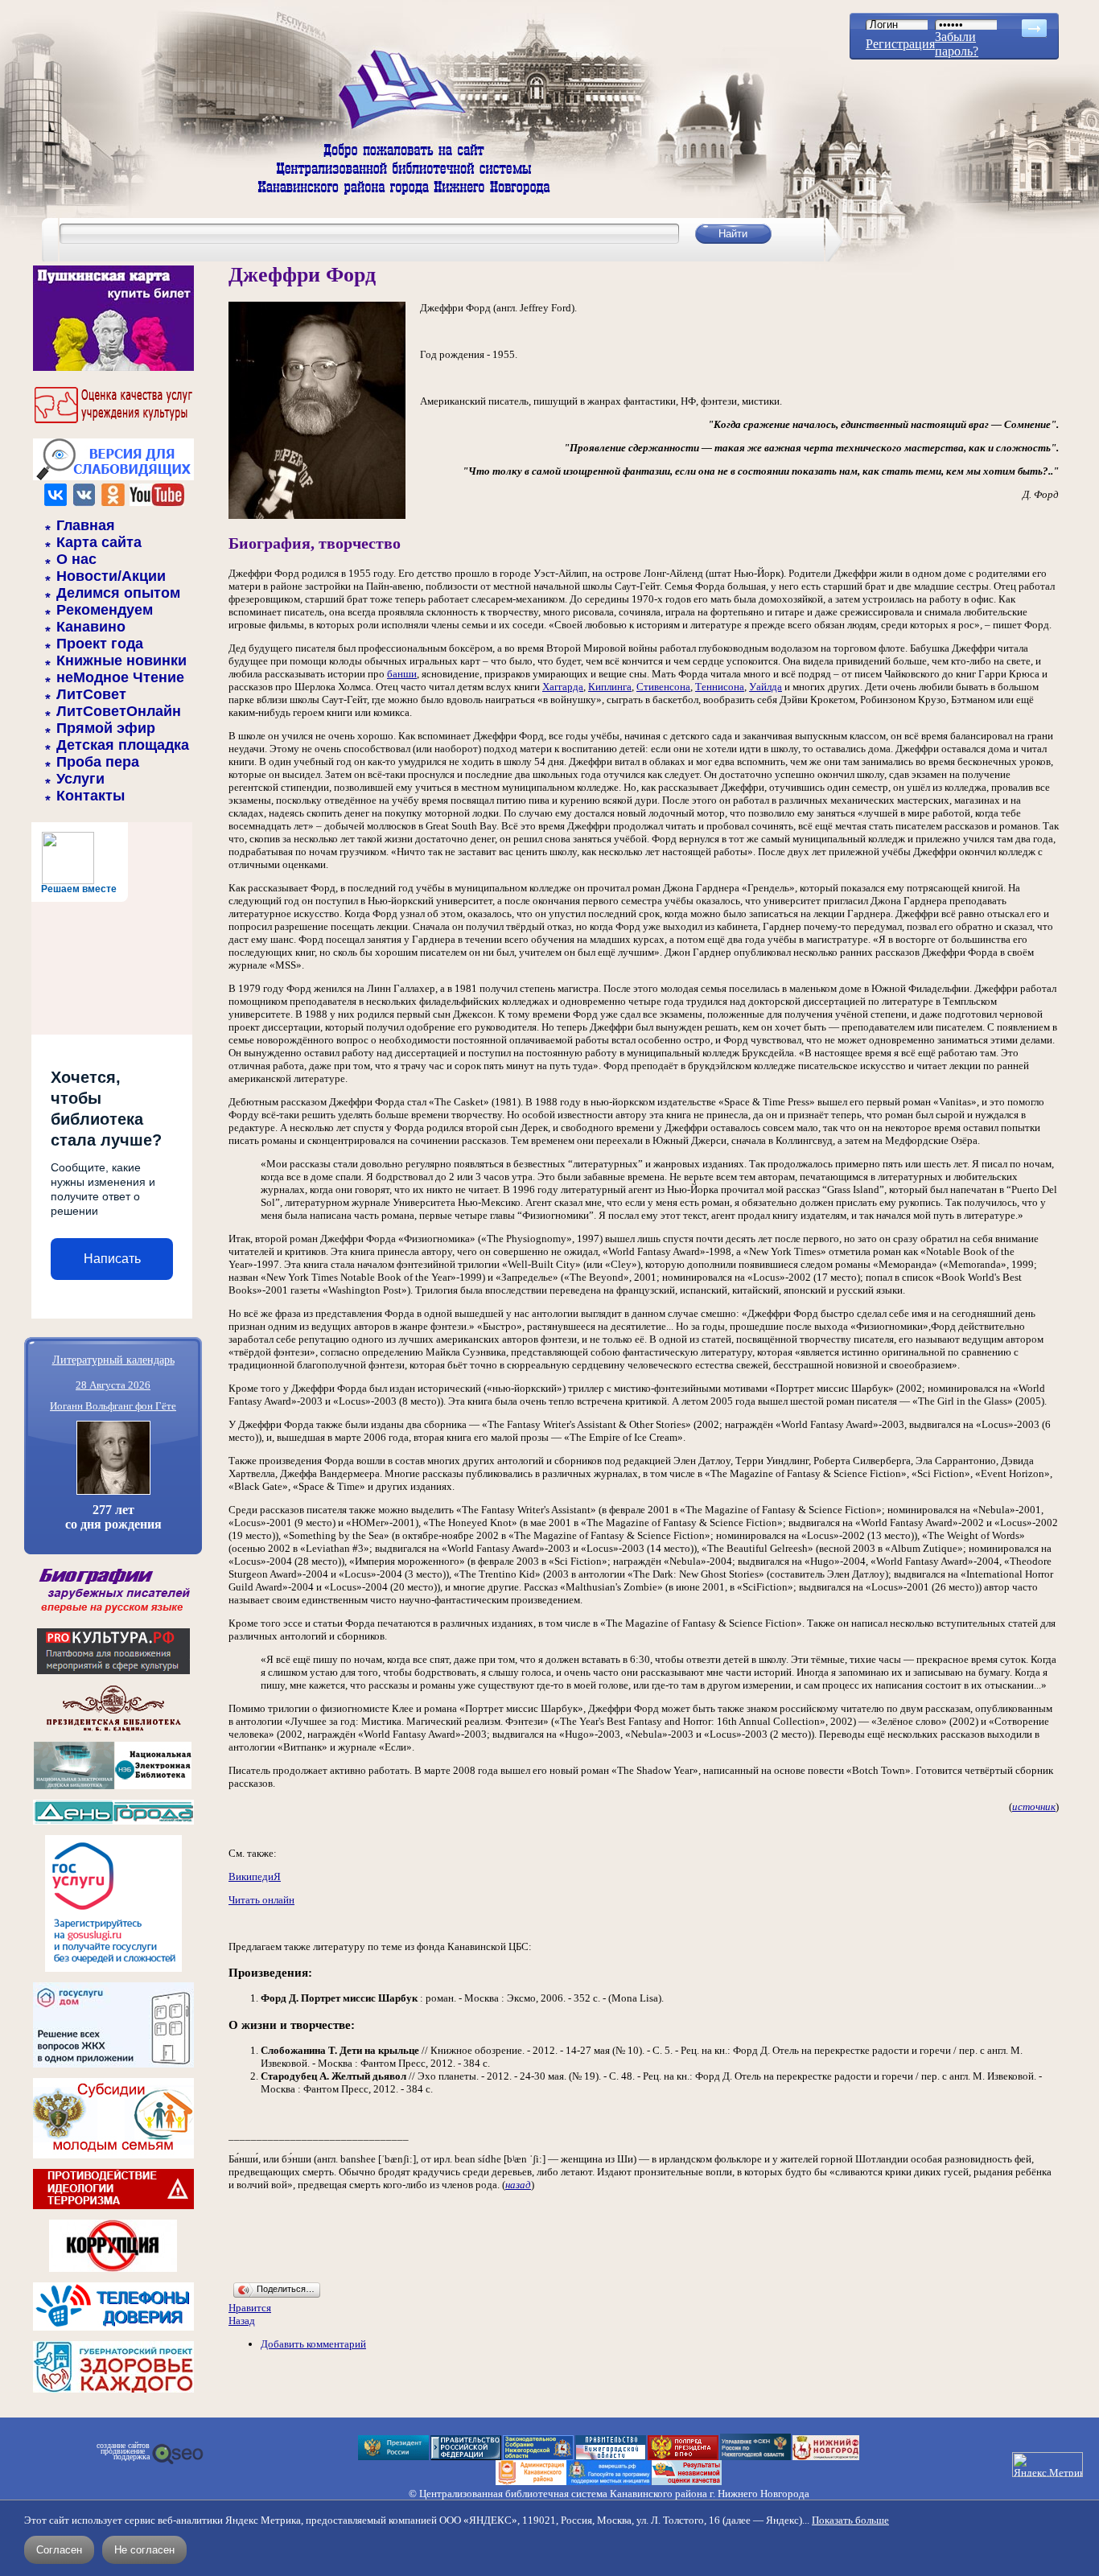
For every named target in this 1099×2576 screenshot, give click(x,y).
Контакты (91, 796)
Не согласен (144, 2550)
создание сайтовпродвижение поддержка (123, 2451)
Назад (242, 2321)
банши (402, 674)
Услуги (80, 779)
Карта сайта (99, 542)
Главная (86, 525)
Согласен (59, 2550)
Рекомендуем (105, 610)
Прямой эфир (106, 728)
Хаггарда (563, 687)
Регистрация (900, 44)
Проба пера (98, 762)
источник (1034, 1806)
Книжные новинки (121, 660)
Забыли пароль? (957, 44)
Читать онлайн (261, 1900)
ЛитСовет (91, 694)
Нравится (250, 2308)
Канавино (91, 627)
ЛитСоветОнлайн (119, 711)
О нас (76, 559)
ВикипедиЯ (255, 1876)
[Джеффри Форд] (317, 515)
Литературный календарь (113, 1359)
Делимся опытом (118, 593)
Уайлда (766, 687)
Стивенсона (663, 687)
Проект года (100, 644)
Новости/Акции (111, 576)
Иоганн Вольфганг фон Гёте (113, 1406)
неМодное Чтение (120, 677)
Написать (112, 1259)
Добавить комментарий (313, 2344)
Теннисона (720, 687)
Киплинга (610, 687)
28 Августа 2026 (113, 1385)
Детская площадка (123, 745)
